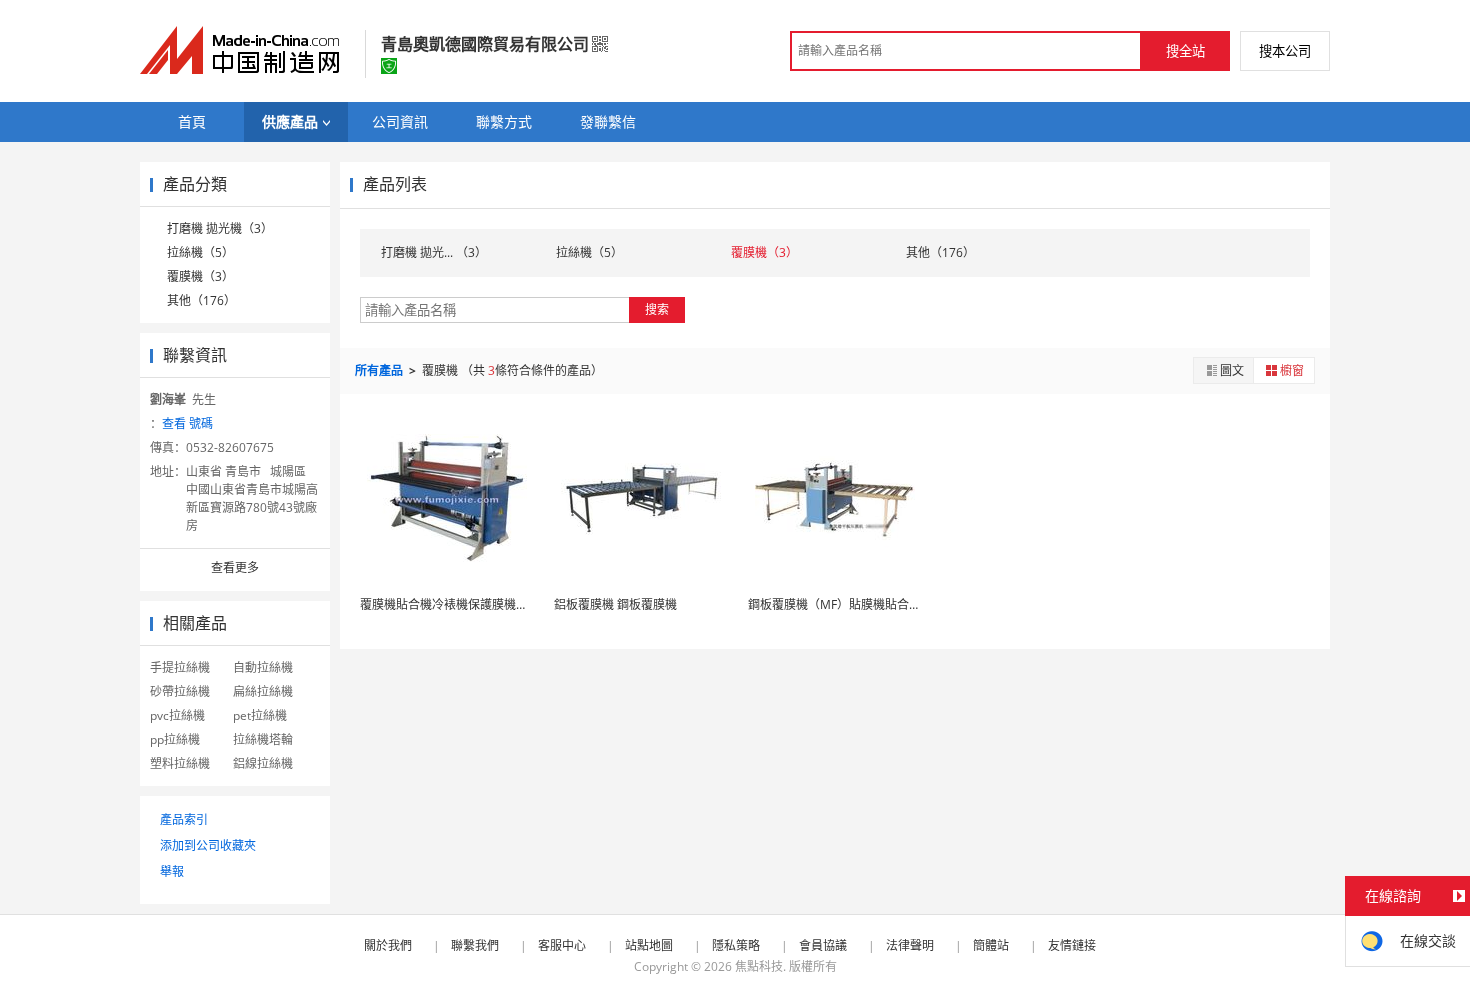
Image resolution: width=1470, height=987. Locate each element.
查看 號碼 (187, 423)
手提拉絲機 (180, 667)
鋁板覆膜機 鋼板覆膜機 (615, 604)
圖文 (1232, 370)
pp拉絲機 (175, 739)
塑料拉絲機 (180, 763)
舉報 (172, 871)
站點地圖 (649, 945)
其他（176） (201, 300)
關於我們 (388, 945)
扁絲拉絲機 (263, 691)
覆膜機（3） (200, 276)
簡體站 (991, 945)
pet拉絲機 (260, 715)
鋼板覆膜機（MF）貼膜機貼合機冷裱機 (852, 604)
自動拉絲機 (263, 667)
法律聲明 (910, 945)
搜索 (657, 309)
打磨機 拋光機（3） (220, 228)
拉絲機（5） (200, 252)
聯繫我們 (475, 945)
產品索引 (184, 819)
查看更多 (235, 567)
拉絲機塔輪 (263, 739)
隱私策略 (736, 945)
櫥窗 (1292, 370)
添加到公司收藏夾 (208, 845)
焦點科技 (759, 966)
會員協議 (823, 945)
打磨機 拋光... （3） (434, 252)
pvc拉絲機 (177, 715)
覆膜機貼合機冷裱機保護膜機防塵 (450, 604)
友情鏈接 (1072, 945)
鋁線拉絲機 (263, 763)
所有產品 (380, 370)
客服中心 (562, 945)
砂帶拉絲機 (180, 691)
